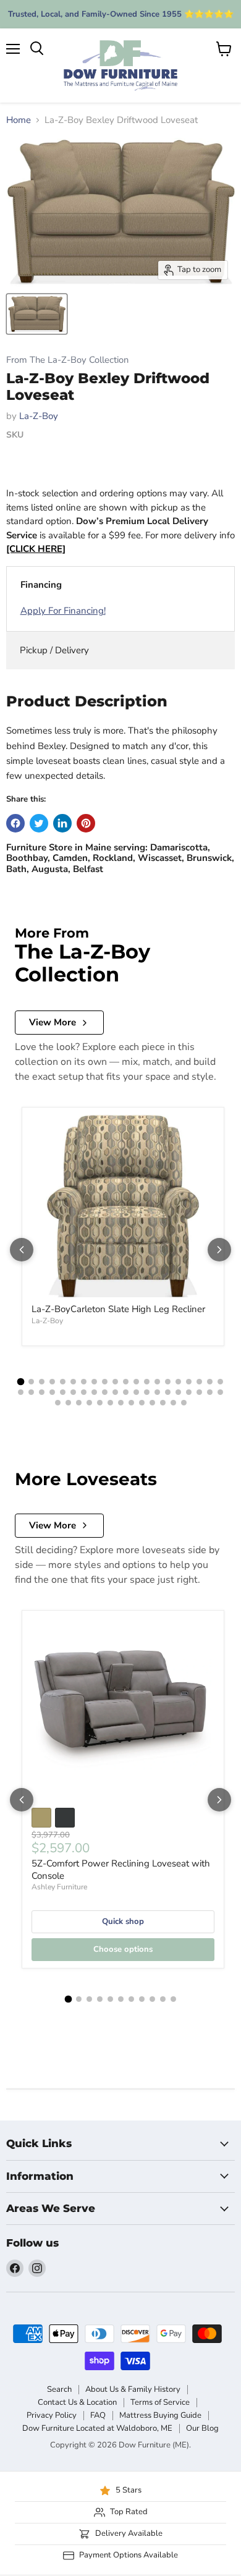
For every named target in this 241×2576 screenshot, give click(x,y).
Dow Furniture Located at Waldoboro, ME (97, 2428)
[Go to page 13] (147, 1382)
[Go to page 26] (73, 1392)
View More (53, 1022)
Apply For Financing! (63, 611)
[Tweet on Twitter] (39, 823)
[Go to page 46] (110, 1403)
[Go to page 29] (105, 1392)
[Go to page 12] (136, 1382)
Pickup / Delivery (54, 650)
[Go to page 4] (52, 1382)
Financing (41, 585)
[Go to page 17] (189, 1382)
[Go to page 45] (100, 1403)
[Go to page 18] (199, 1382)
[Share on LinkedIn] (62, 823)
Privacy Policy (52, 2415)
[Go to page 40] (220, 1392)
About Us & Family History (133, 2389)
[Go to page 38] (199, 1392)
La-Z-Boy (39, 416)
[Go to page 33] (147, 1392)
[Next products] (219, 1250)
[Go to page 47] (121, 1403)
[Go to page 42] (68, 1403)
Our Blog (202, 2428)
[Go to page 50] (152, 1403)
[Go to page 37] (189, 1392)
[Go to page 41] (58, 1403)
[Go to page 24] (52, 1392)
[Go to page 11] (126, 1382)
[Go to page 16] (178, 1382)
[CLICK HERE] (36, 549)
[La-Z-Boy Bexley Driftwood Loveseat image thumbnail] (37, 314)
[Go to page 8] (94, 1382)
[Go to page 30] (115, 1392)
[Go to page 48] (131, 1403)
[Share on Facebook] (15, 823)
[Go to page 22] (31, 1392)
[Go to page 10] (115, 1382)
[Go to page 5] (63, 1382)
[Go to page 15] (168, 1382)
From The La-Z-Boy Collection (67, 360)
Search (59, 2389)
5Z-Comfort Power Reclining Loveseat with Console (121, 1870)
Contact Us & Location (77, 2402)
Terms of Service (160, 2402)
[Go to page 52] (173, 1403)
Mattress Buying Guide (160, 2415)
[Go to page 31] (126, 1392)
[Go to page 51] (163, 1403)
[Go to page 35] (168, 1392)
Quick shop (123, 1921)
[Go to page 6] (73, 1382)
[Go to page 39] (210, 1392)
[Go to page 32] (136, 1392)
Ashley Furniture (59, 1887)
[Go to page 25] (63, 1392)
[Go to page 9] (105, 1382)
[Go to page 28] (94, 1392)
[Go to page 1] (21, 1382)
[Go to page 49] (142, 1403)
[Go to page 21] (21, 1392)
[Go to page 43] (79, 1403)
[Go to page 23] (42, 1392)
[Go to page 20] (220, 1382)
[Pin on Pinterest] (86, 823)
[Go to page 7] (84, 1382)
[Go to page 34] (157, 1392)
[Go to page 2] (31, 1382)
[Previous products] (22, 1250)
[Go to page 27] (84, 1392)
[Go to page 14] (157, 1382)
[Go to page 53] (184, 1403)
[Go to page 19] (210, 1382)
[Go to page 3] (42, 1382)
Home (19, 120)
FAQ (98, 2415)
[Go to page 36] (178, 1392)
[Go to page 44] (89, 1403)
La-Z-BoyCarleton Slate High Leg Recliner (118, 1309)
